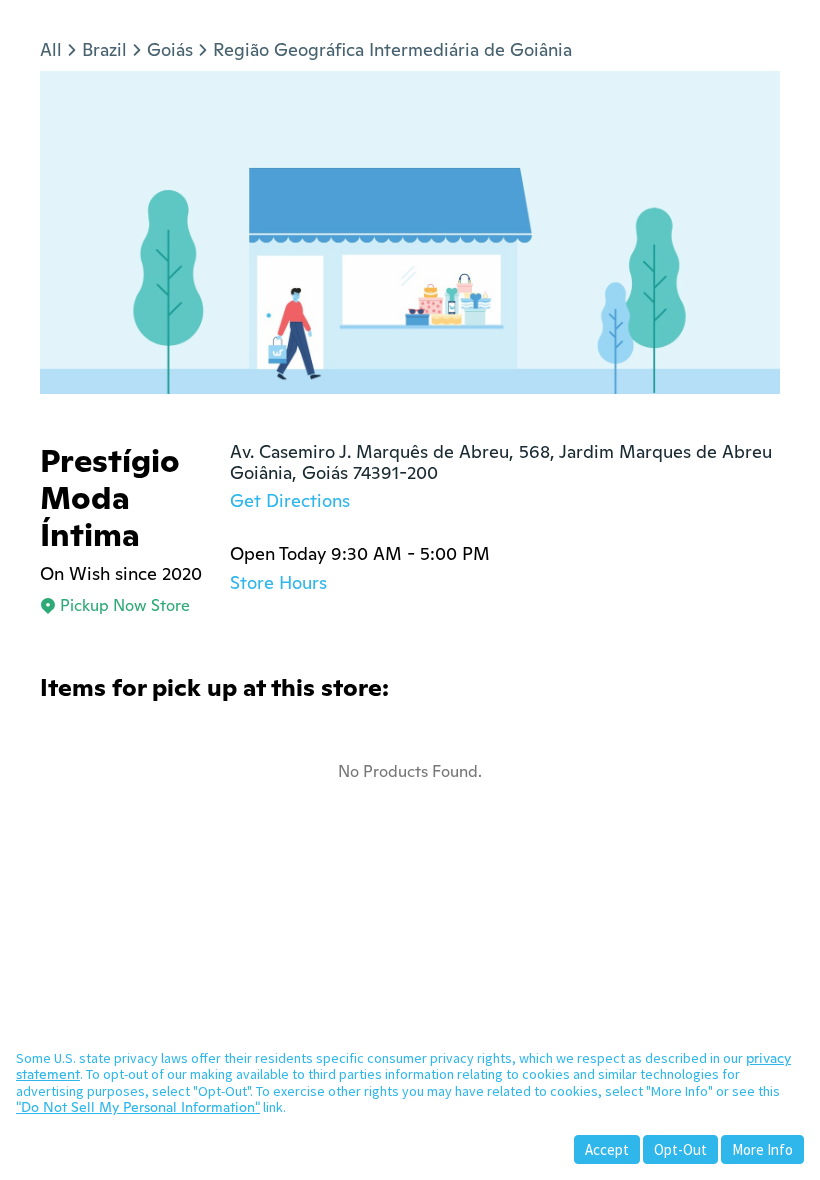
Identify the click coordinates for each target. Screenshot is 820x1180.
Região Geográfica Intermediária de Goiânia (392, 49)
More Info (762, 1149)
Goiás (170, 49)
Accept (607, 1149)
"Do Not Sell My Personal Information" (138, 1107)
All (51, 49)
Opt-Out (680, 1149)
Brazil (104, 49)
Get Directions (290, 500)
